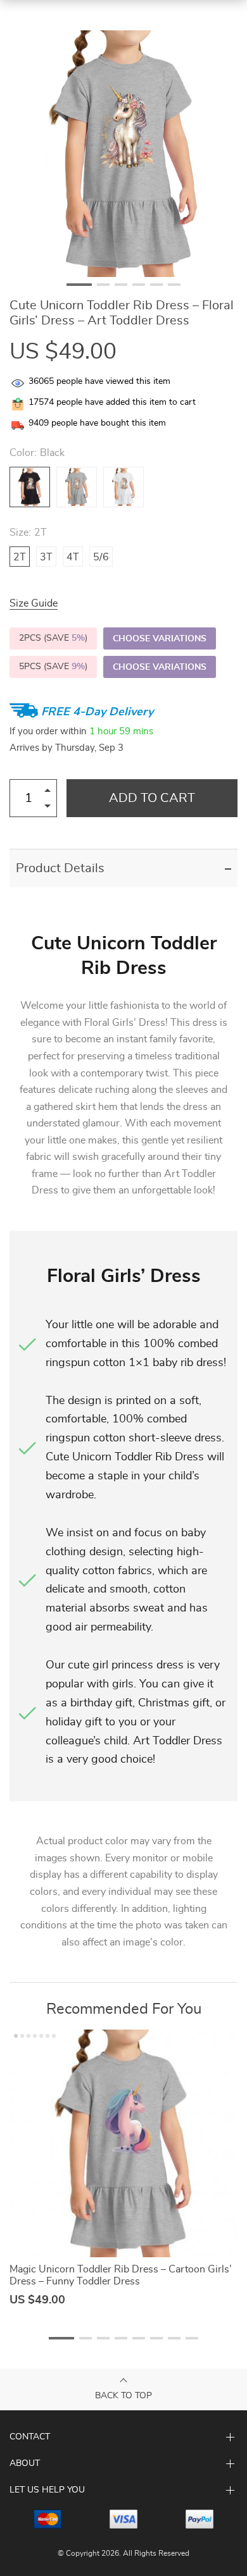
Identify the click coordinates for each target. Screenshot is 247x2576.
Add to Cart (152, 798)
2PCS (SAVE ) (53, 638)
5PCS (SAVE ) (53, 667)
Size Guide (34, 603)
